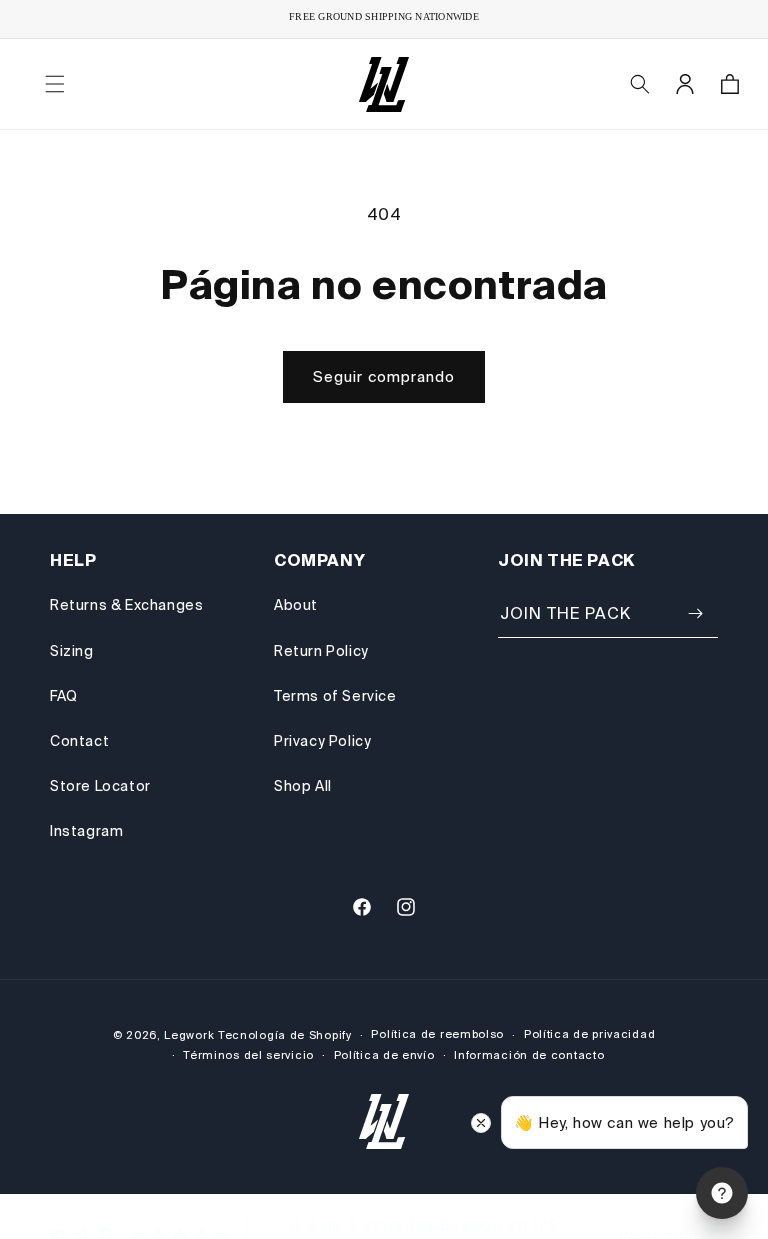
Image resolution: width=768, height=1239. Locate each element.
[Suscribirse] (695, 613)
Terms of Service (335, 696)
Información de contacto (529, 1055)
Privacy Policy (322, 741)
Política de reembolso (437, 1034)
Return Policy (321, 651)
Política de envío (384, 1055)
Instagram (86, 831)
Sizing (72, 651)
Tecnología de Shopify (285, 1035)
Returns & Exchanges (126, 605)
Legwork (189, 1035)
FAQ (64, 696)
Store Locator (100, 786)
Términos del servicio (248, 1055)
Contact (79, 741)
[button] (55, 84)
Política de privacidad (589, 1034)
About (296, 605)
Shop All (303, 786)
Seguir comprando (384, 376)
